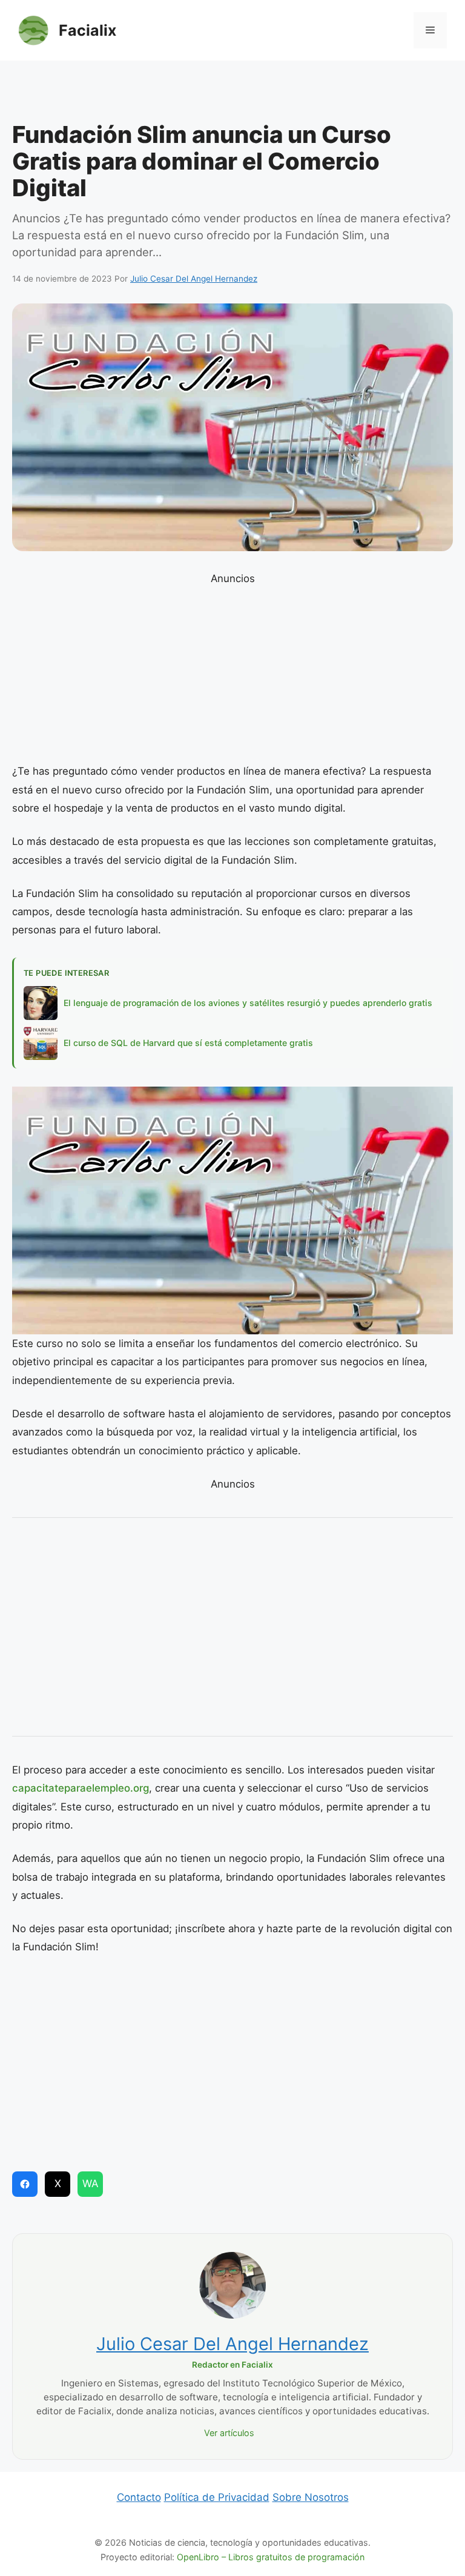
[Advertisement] (232, 94)
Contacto (139, 2497)
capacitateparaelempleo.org (81, 1788)
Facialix (87, 30)
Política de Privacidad (217, 2497)
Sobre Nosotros (311, 2497)
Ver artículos (229, 2433)
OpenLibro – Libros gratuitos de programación (271, 2557)
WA (91, 2184)
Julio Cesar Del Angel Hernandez (232, 2344)
